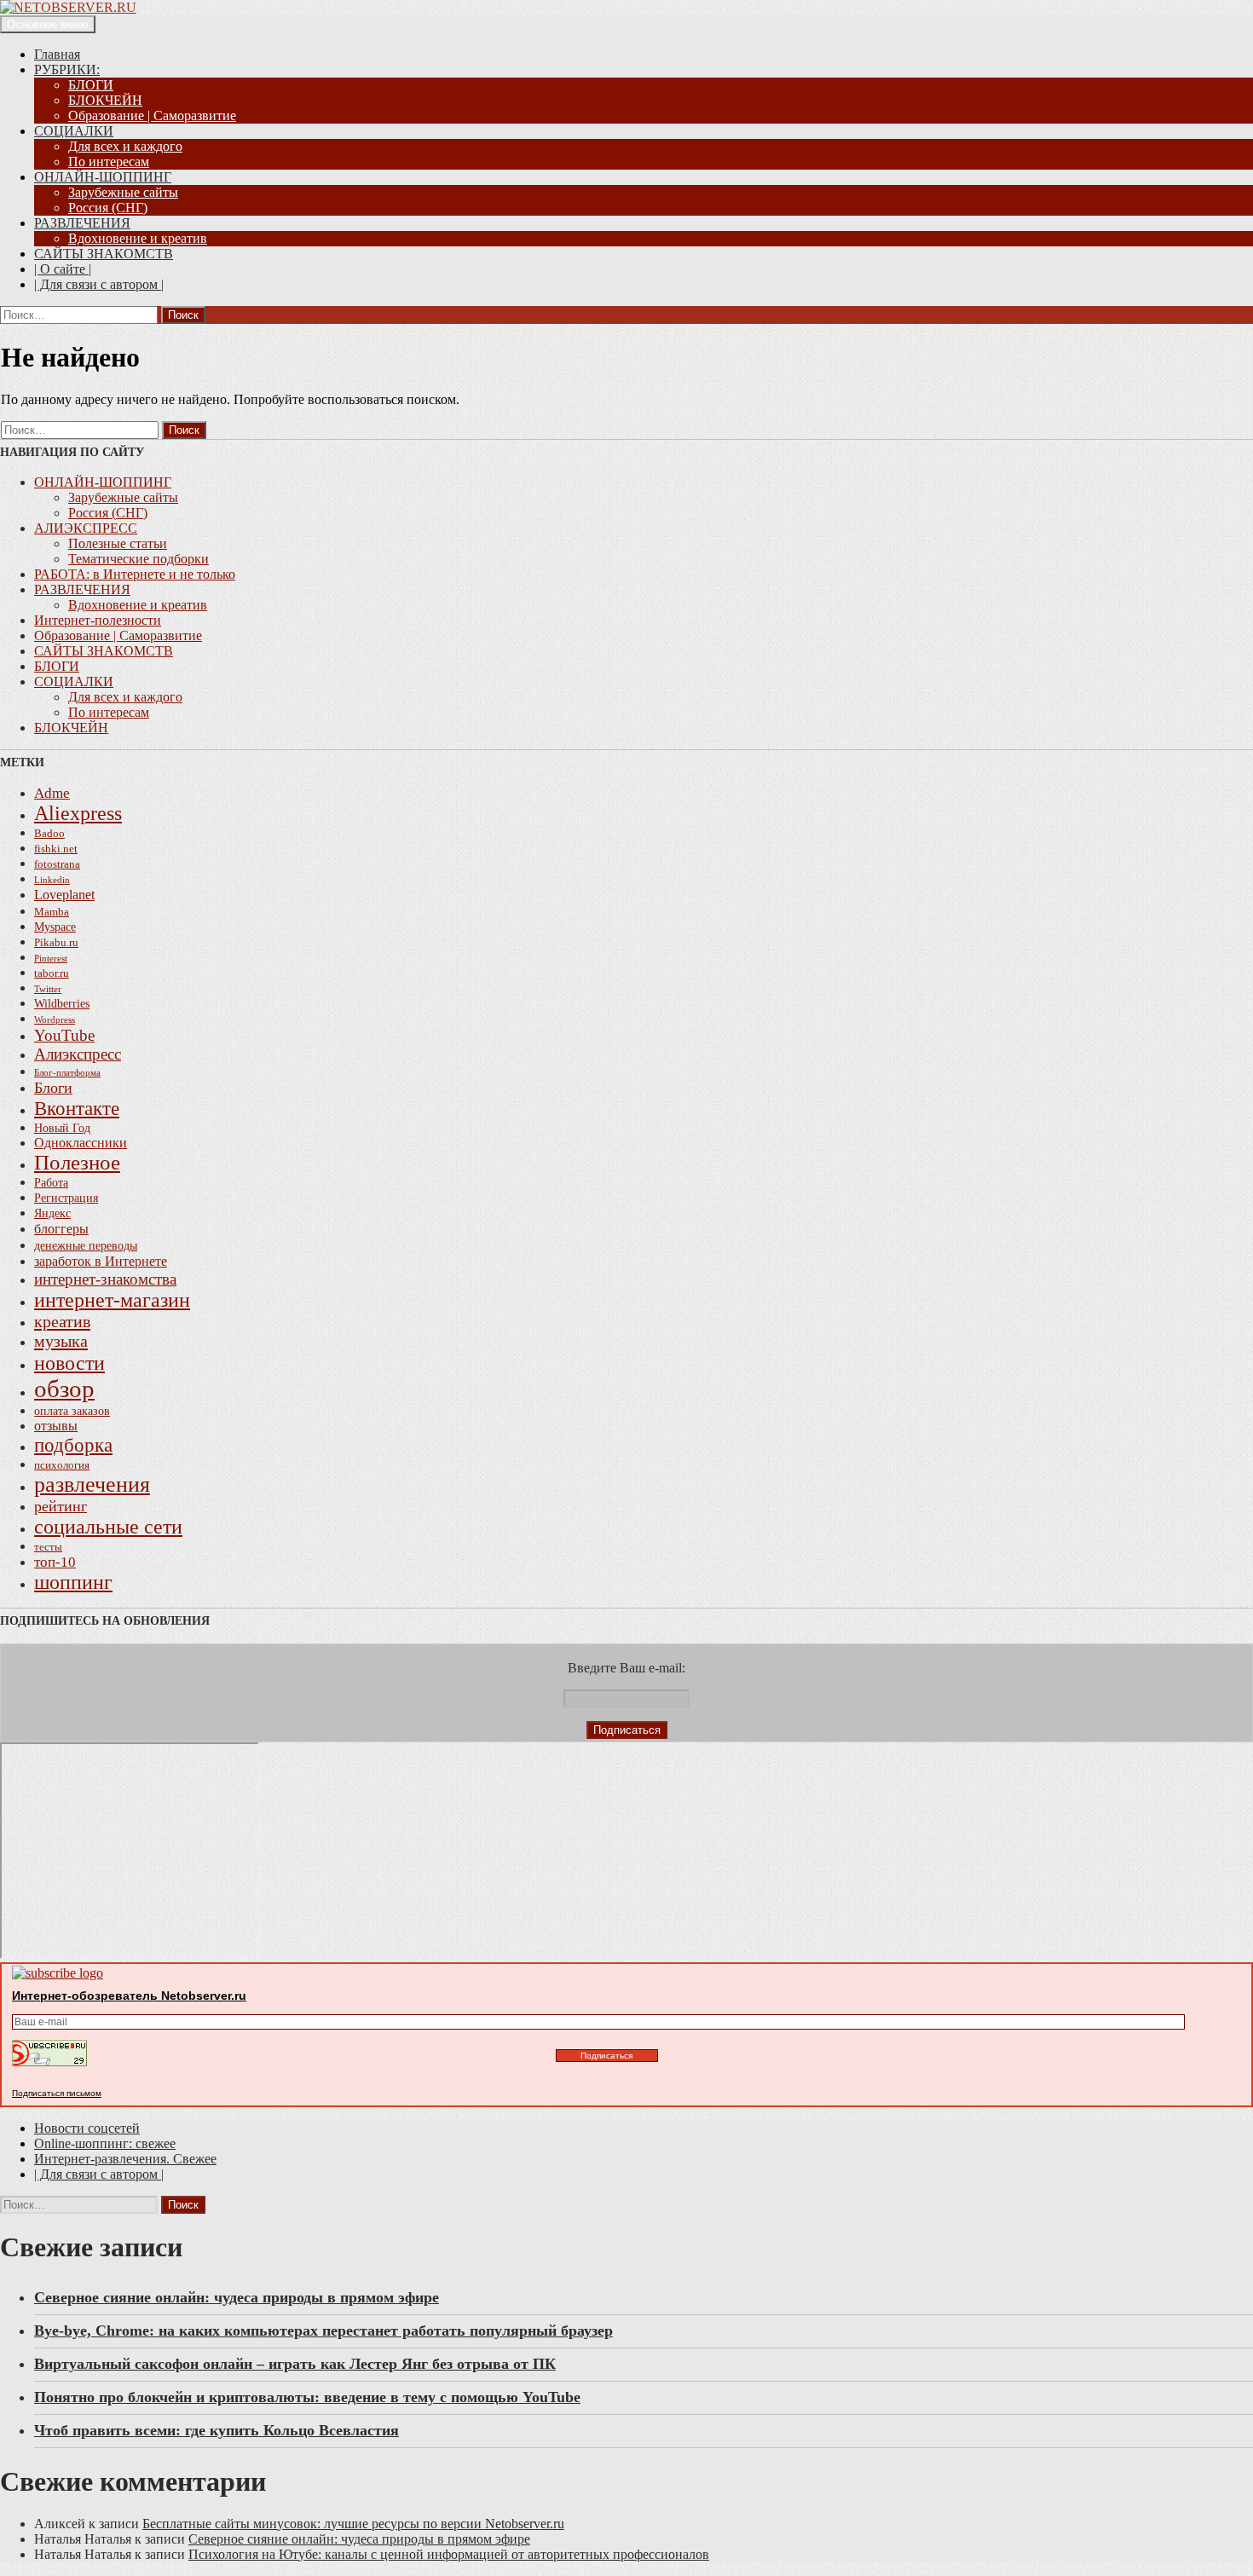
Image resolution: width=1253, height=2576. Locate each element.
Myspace (55, 927)
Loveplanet (64, 895)
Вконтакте (77, 1108)
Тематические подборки (139, 559)
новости (69, 1363)
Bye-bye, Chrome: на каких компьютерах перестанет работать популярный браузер (323, 2331)
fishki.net (56, 849)
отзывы (56, 1426)
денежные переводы (86, 1245)
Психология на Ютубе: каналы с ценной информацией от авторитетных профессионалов (449, 2554)
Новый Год (62, 1128)
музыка (61, 1341)
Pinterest (51, 959)
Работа (51, 1182)
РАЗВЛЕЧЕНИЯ (82, 223)
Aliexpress (78, 813)
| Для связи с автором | (99, 284)
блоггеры (61, 1229)
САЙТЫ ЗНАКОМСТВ (104, 254)
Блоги (53, 1088)
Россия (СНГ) (108, 208)
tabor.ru (52, 973)
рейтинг (61, 1506)
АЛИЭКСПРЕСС (86, 528)
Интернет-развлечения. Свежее (125, 2159)
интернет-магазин (112, 1300)
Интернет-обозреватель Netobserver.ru (129, 1996)
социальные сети (108, 1527)
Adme (52, 793)
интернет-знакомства (105, 1279)
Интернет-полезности (98, 620)
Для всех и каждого (125, 146)
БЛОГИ (91, 85)
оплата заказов (72, 1411)
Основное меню (48, 24)
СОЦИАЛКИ (74, 131)
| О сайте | (63, 269)
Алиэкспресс (78, 1054)
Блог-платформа (67, 1073)
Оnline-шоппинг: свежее (105, 2143)
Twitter (48, 989)
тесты (48, 1547)
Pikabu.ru (56, 943)
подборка (73, 1445)
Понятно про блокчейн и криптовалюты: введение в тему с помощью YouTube (307, 2397)
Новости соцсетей (87, 2128)
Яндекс (52, 1213)
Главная (57, 54)
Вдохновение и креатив (138, 238)
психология (62, 1465)
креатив (62, 1321)
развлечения (92, 1484)
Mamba (52, 912)
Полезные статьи (118, 543)
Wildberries (62, 1003)
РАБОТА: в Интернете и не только (135, 574)
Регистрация (66, 1198)
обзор (64, 1389)
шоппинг (73, 1582)
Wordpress (55, 1020)
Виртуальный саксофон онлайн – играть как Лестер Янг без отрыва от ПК (295, 2364)
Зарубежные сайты (123, 192)
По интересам (109, 162)
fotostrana (57, 864)
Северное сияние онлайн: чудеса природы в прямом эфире (237, 2297)
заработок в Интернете (101, 1261)
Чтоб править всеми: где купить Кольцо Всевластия (217, 2430)
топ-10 (55, 1562)
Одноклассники (81, 1143)
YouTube (64, 1035)
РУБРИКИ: (67, 69)
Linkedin (52, 880)
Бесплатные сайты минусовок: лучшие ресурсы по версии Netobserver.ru (353, 2524)
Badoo (49, 834)
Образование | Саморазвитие (152, 116)
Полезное (77, 1162)
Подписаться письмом (57, 2093)
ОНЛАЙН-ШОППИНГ (103, 177)
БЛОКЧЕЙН (105, 100)
